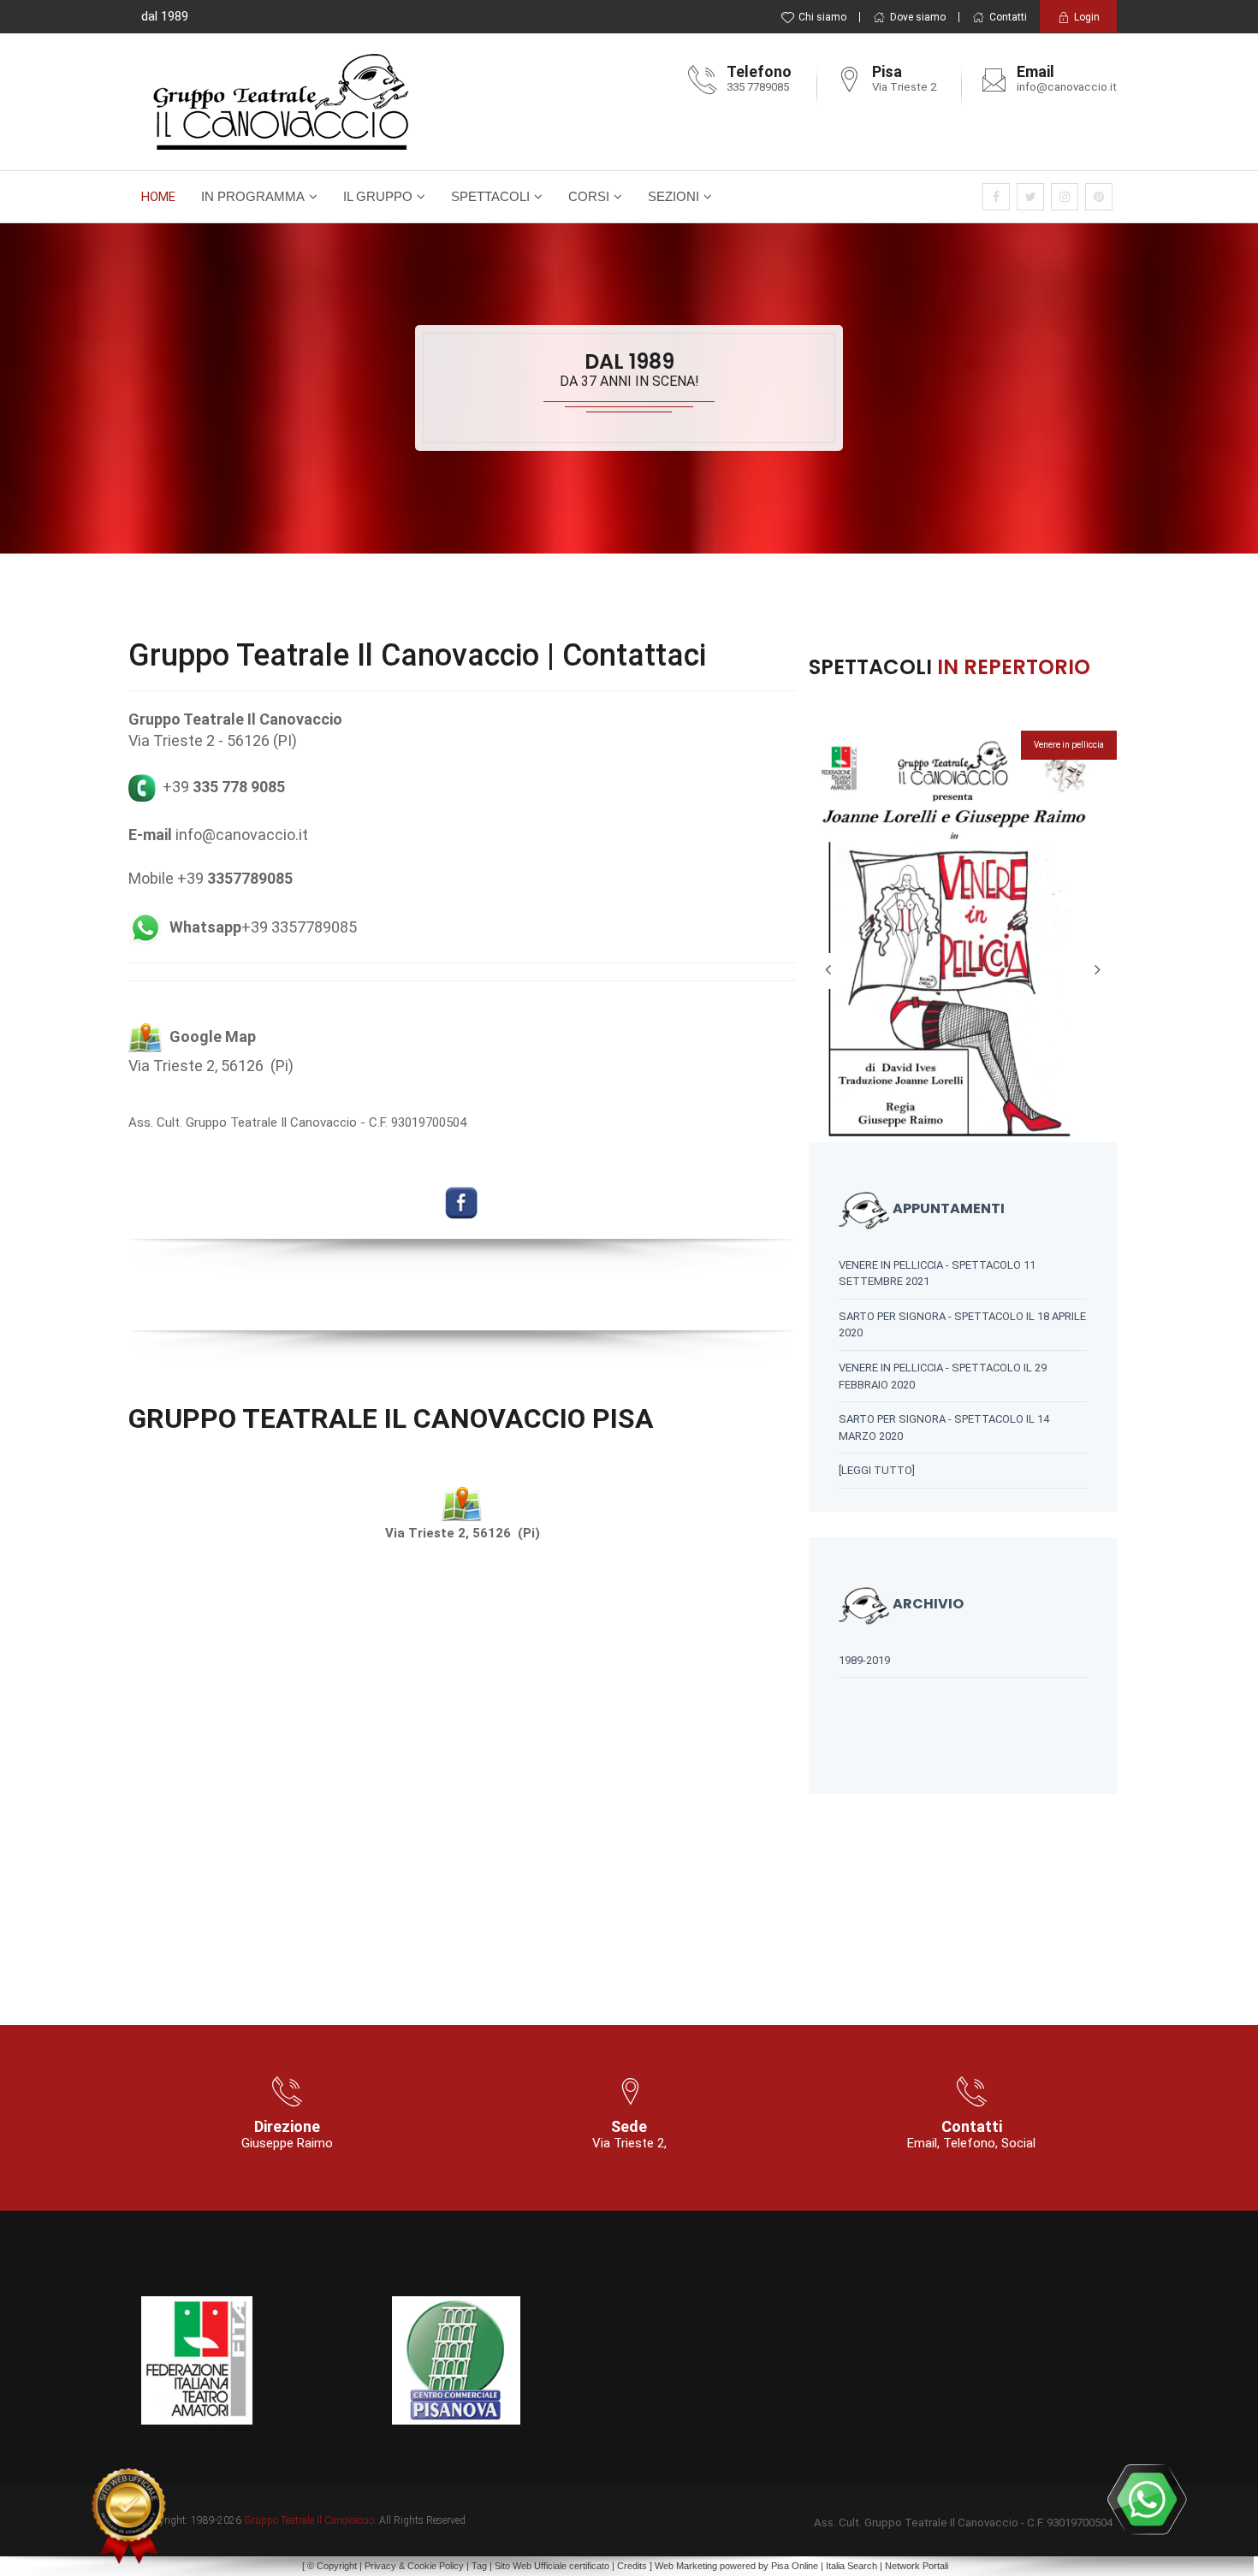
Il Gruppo (378, 196)
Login (1087, 17)
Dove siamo (918, 17)
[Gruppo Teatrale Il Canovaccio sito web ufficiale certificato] (128, 2516)
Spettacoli (490, 196)
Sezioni (674, 196)
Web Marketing (687, 2566)
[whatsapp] (1147, 2499)
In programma (253, 196)
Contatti (1008, 17)
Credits (632, 2566)
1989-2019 (864, 1660)
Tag (479, 2566)
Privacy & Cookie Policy (414, 2566)
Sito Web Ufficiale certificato (552, 2566)
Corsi (589, 196)
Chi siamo (822, 17)
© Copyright (332, 2566)
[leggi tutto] (877, 1470)
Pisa (780, 2566)
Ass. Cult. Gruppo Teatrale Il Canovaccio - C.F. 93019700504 (297, 1122)
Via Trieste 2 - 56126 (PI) (213, 740)
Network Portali (917, 2566)
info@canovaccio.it (1067, 87)
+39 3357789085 (263, 927)
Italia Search (852, 2566)
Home (158, 197)
